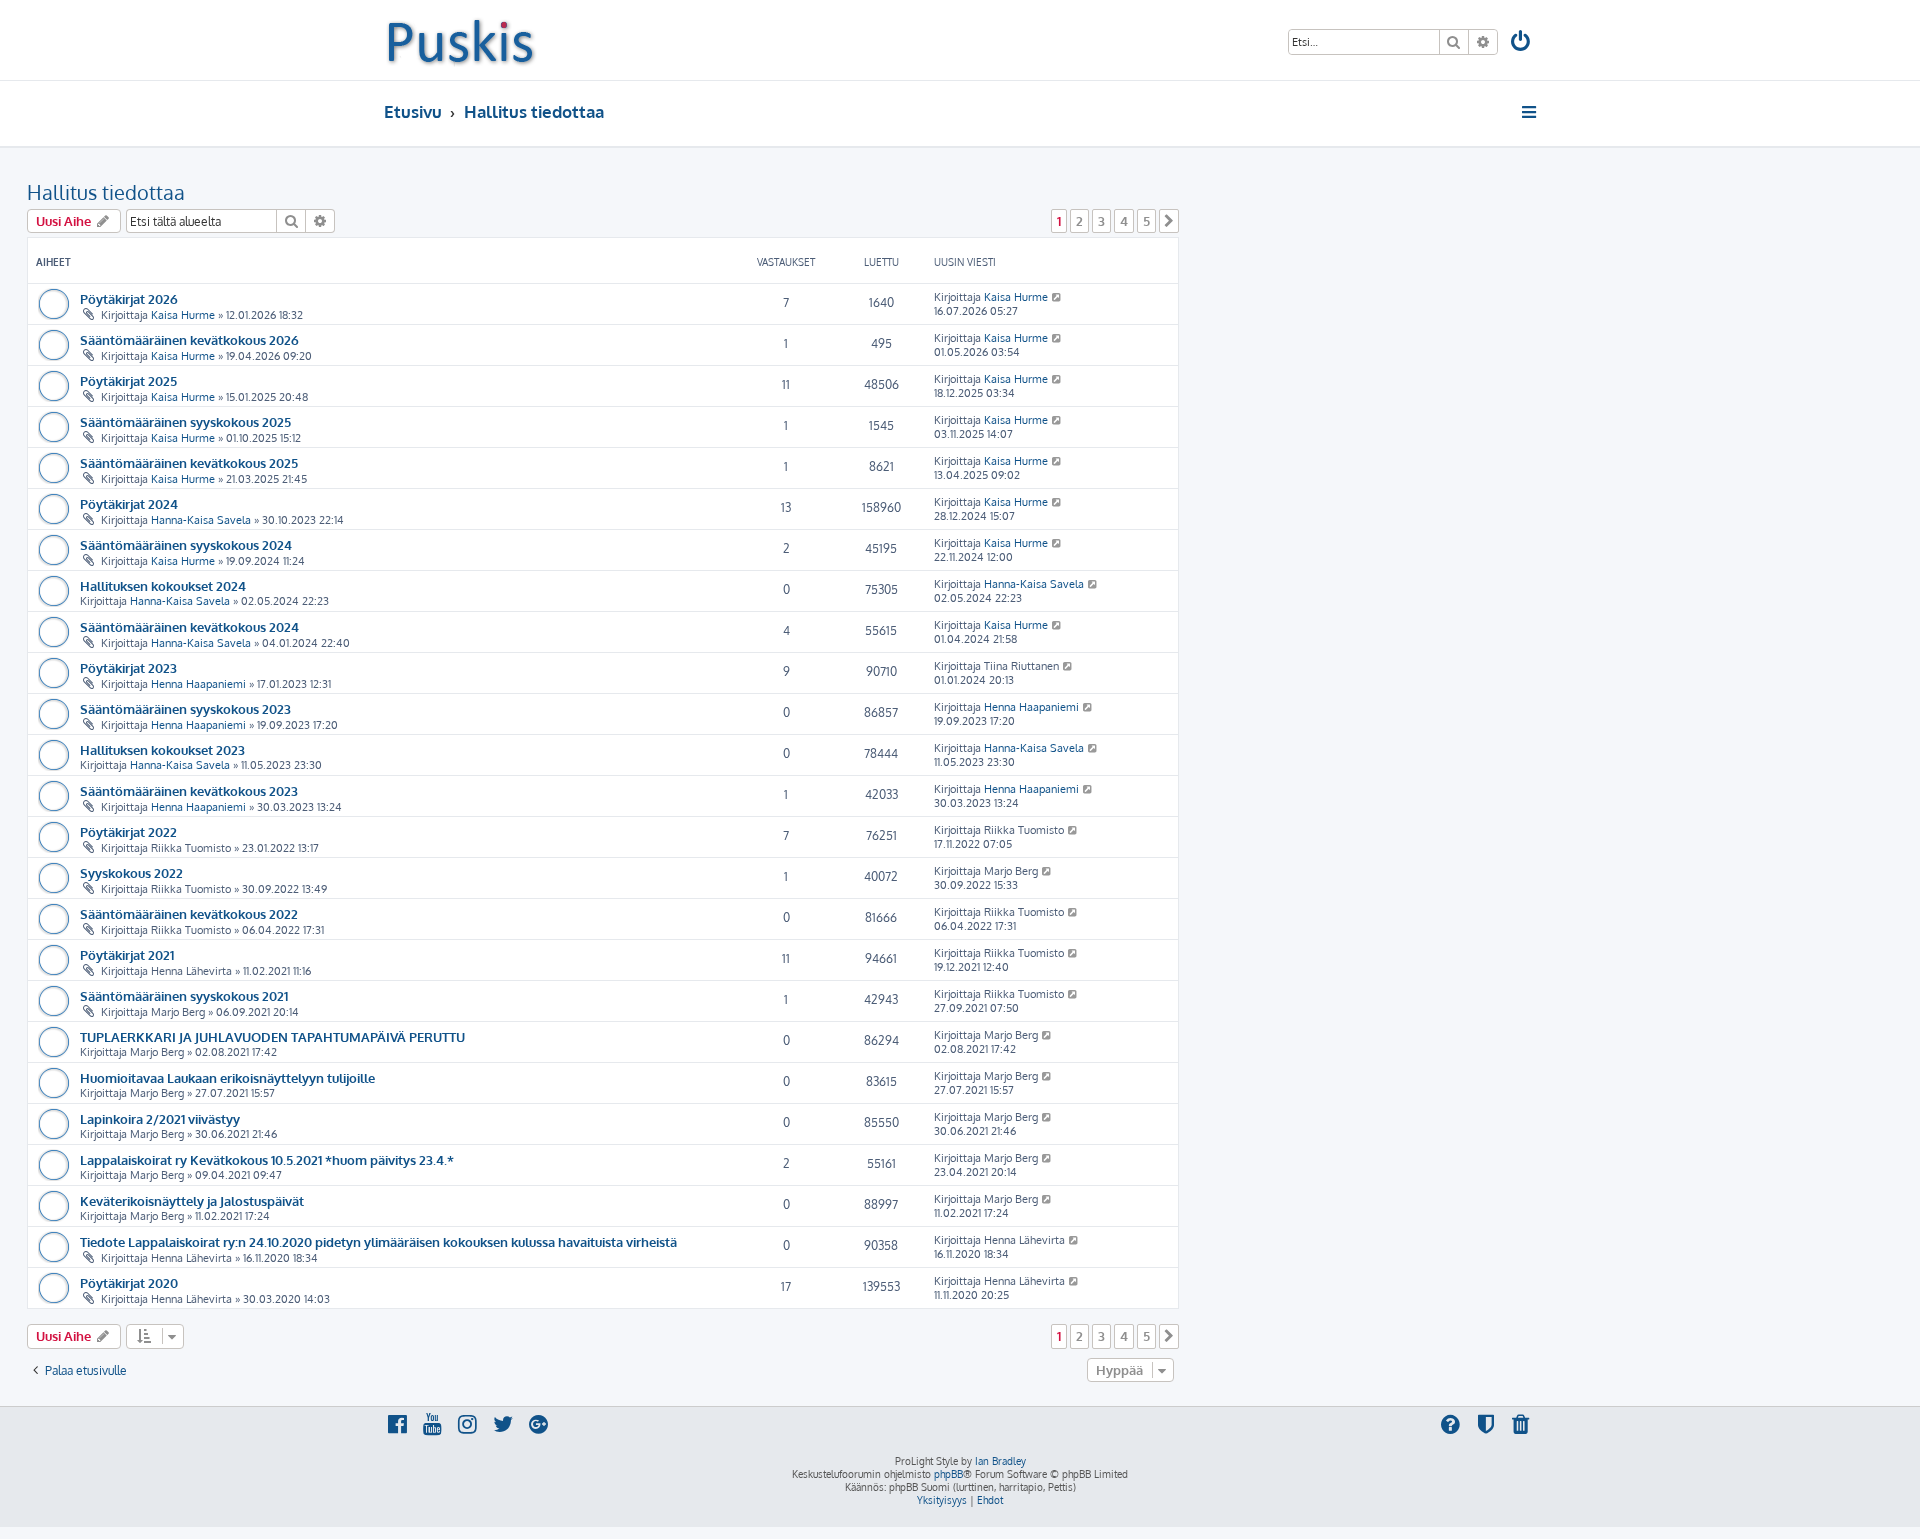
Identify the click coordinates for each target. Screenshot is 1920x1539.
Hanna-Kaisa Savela (201, 520)
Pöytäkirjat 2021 (127, 954)
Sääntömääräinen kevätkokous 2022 (189, 913)
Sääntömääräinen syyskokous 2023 (185, 708)
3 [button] (1101, 221)
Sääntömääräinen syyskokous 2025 (185, 421)
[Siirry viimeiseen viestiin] (1057, 297)
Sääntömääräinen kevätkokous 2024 (189, 626)
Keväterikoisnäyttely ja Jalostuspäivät (192, 1200)
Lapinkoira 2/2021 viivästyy (160, 1118)
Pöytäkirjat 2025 (128, 380)
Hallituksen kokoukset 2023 (162, 749)
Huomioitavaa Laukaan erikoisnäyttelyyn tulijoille (227, 1077)
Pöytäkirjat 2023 (128, 667)
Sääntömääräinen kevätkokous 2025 (189, 462)
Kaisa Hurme (183, 315)
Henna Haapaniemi (198, 684)
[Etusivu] (460, 40)
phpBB (948, 1474)
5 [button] (1146, 221)
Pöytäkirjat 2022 (128, 831)
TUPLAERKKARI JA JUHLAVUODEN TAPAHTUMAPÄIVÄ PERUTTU (272, 1036)
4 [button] (1124, 221)
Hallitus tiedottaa (106, 192)
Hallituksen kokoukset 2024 (163, 585)
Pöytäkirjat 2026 (129, 298)
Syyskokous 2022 (131, 872)
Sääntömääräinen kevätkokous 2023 (189, 790)
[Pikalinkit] (1530, 112)
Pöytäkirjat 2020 (129, 1282)
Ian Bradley (1000, 1461)
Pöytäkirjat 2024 (129, 503)
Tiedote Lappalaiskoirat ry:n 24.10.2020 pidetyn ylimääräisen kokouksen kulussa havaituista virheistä (378, 1241)
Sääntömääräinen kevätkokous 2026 (189, 339)
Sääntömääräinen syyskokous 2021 (184, 995)
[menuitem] (1522, 43)
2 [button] (1079, 221)
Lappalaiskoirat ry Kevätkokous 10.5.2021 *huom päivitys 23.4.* (267, 1159)
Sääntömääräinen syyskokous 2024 (186, 544)
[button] (1169, 221)
